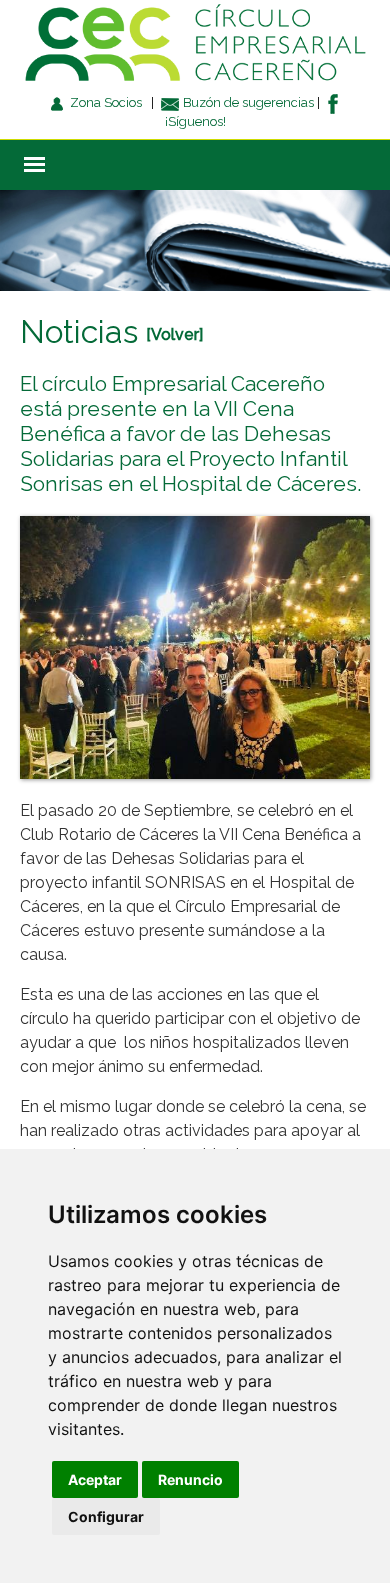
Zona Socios (104, 102)
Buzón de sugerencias (247, 102)
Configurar (106, 1516)
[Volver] (174, 334)
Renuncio (190, 1479)
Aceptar (95, 1479)
